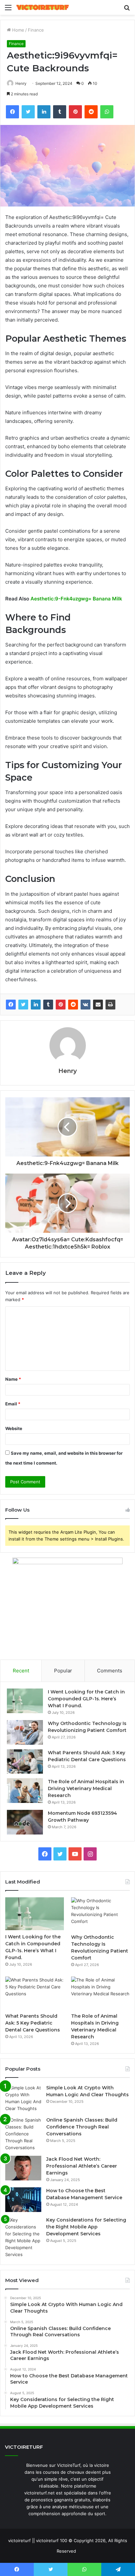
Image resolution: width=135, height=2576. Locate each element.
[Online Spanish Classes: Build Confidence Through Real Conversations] (23, 2134)
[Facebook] (11, 1005)
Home (18, 30)
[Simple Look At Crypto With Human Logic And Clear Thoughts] (23, 2098)
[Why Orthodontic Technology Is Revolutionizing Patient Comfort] (25, 1732)
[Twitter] (23, 1005)
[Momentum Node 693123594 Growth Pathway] (25, 1822)
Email (13, 1404)
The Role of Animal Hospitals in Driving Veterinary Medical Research (86, 1788)
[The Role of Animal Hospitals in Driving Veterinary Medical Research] (25, 1791)
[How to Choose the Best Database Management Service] (23, 2200)
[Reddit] (73, 1005)
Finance (36, 30)
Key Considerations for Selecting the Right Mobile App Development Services (86, 2227)
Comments (110, 1671)
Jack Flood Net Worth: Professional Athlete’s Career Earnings (82, 2166)
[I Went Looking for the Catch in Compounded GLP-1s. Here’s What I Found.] (25, 1701)
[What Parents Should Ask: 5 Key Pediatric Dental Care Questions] (25, 1762)
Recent (21, 1671)
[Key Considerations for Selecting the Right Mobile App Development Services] (23, 2237)
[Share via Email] (98, 1005)
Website (14, 1428)
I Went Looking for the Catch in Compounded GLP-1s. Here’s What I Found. (86, 1699)
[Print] (110, 1005)
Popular (63, 1671)
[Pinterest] (61, 1005)
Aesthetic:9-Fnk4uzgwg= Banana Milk (76, 599)
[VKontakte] (86, 1005)
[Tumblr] (48, 1005)
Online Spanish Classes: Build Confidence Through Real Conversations (82, 2127)
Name (13, 1379)
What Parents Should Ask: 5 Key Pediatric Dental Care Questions (33, 2023)
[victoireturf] (43, 7)
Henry (21, 83)
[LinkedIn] (36, 1005)
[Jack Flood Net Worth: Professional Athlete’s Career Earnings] (23, 2168)
